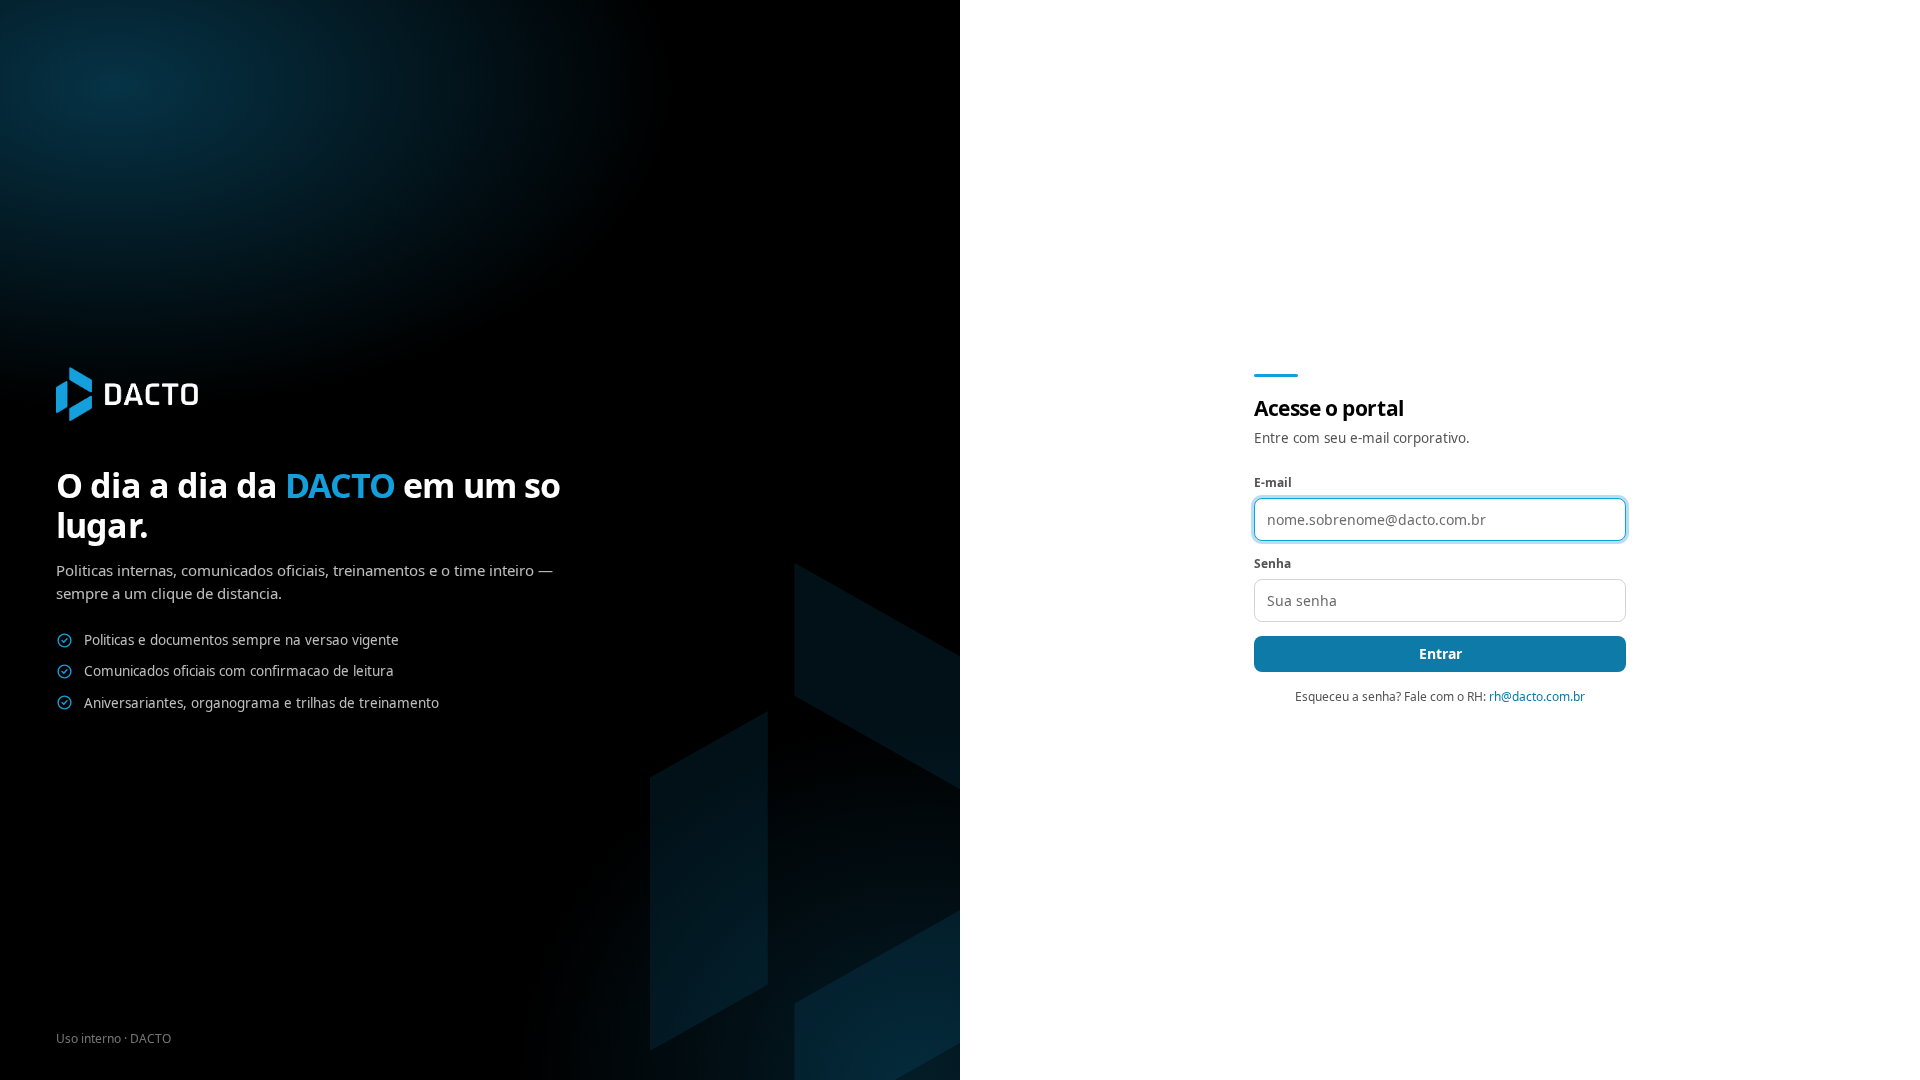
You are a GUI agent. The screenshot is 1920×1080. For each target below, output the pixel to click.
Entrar (1440, 653)
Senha (1272, 563)
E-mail (1273, 482)
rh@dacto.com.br (1537, 696)
